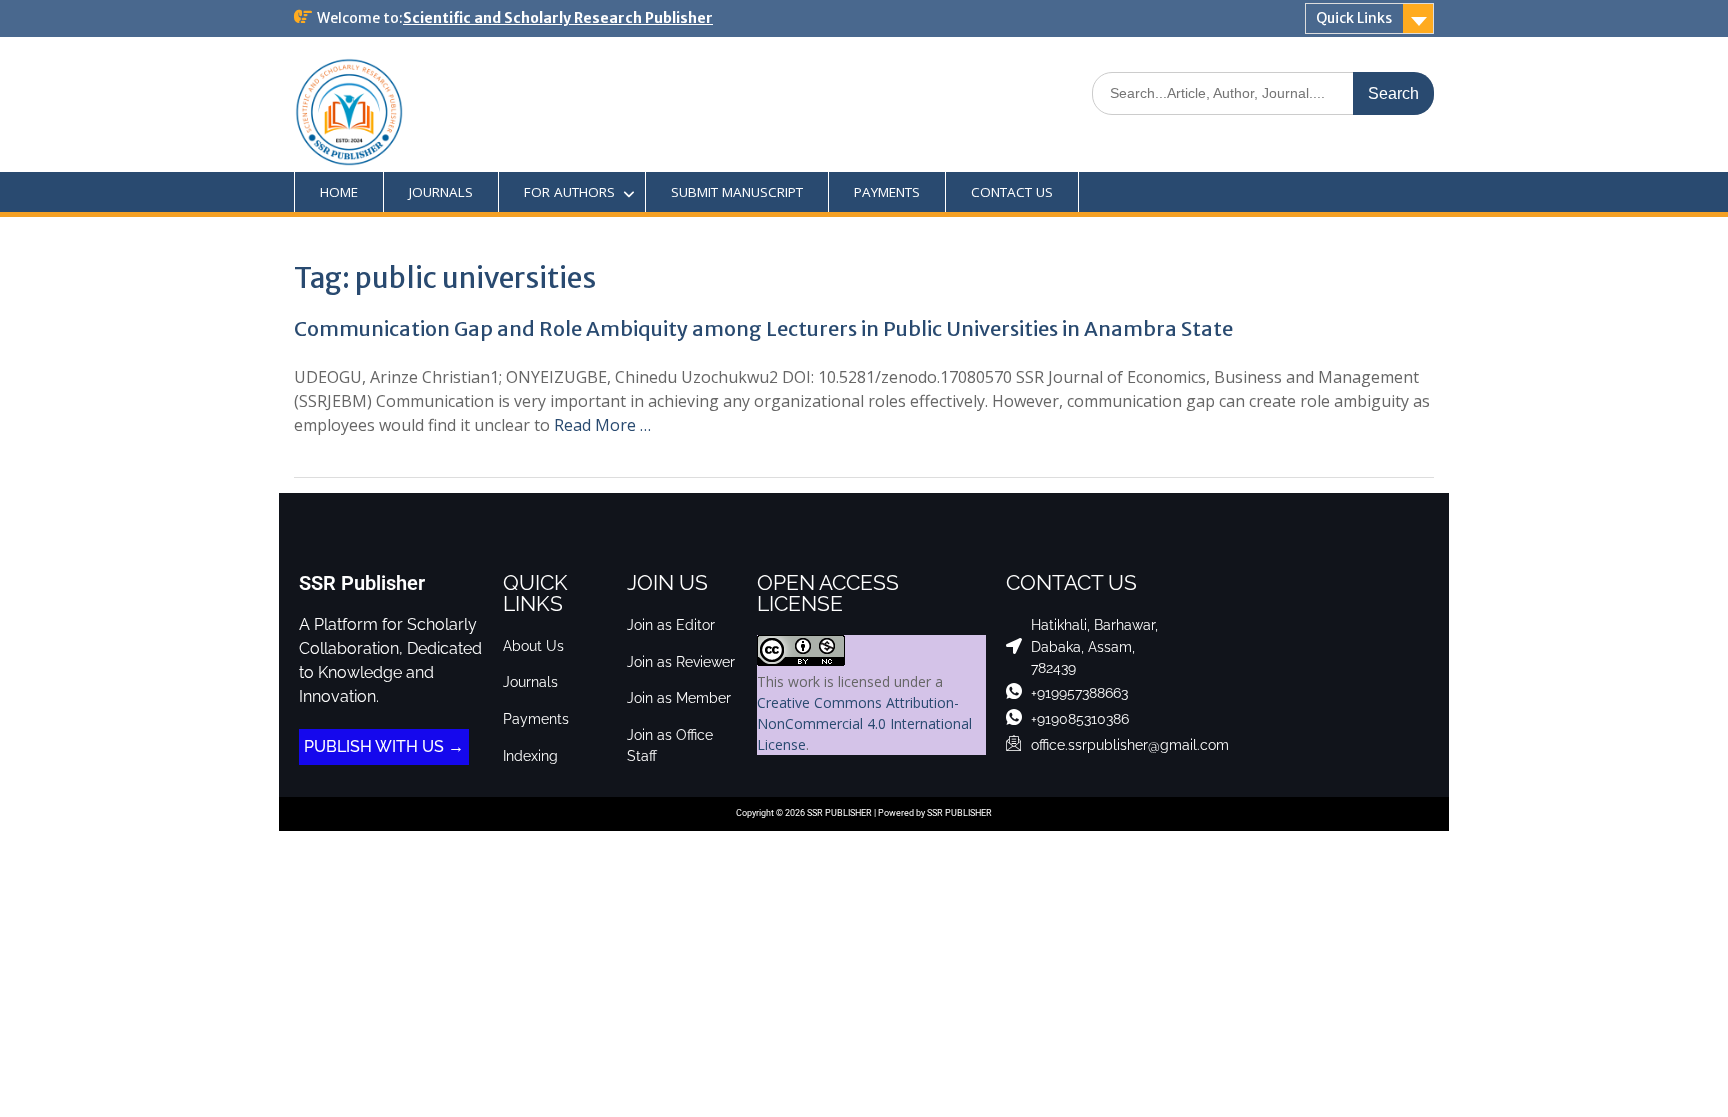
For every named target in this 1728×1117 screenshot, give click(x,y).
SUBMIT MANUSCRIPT (737, 192)
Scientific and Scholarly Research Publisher (558, 18)
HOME (339, 192)
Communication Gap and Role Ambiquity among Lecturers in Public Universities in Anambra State (763, 328)
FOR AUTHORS (569, 192)
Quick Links (1354, 18)
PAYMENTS (887, 192)
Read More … (602, 425)
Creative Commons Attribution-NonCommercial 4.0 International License (864, 723)
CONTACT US (1012, 192)
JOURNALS (441, 192)
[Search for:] (1263, 92)
